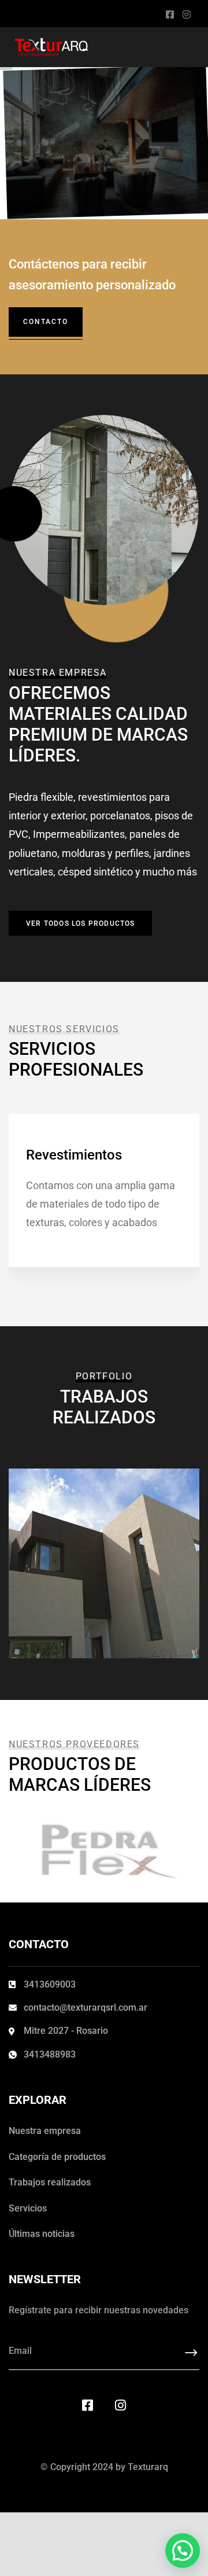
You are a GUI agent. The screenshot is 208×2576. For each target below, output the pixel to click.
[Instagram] (121, 2405)
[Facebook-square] (88, 2405)
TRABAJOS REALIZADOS (96, 1574)
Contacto (46, 322)
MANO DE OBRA (79, 1555)
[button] (183, 2551)
